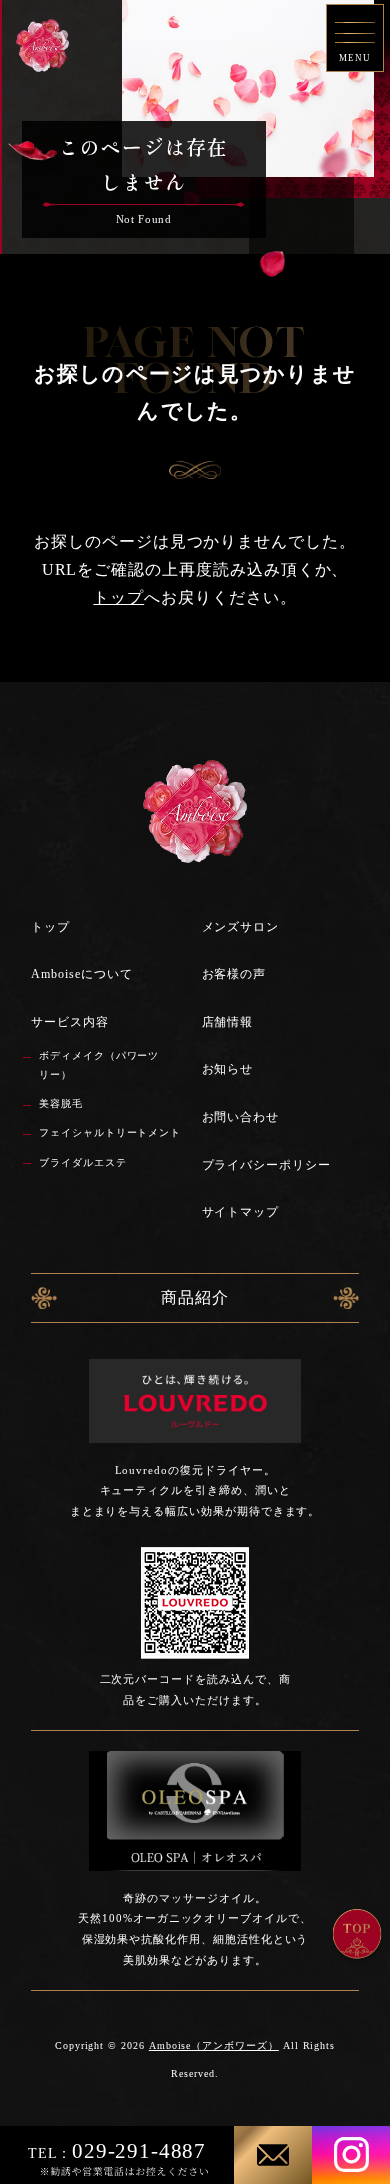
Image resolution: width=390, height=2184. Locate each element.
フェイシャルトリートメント (110, 1132)
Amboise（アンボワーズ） (214, 2045)
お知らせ (228, 1069)
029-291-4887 (117, 2150)
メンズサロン (241, 927)
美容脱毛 (61, 1103)
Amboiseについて (81, 974)
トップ (118, 597)
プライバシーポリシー (266, 1165)
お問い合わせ (241, 1117)
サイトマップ (241, 1212)
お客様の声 (234, 974)
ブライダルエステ (83, 1162)
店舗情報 (228, 1022)
